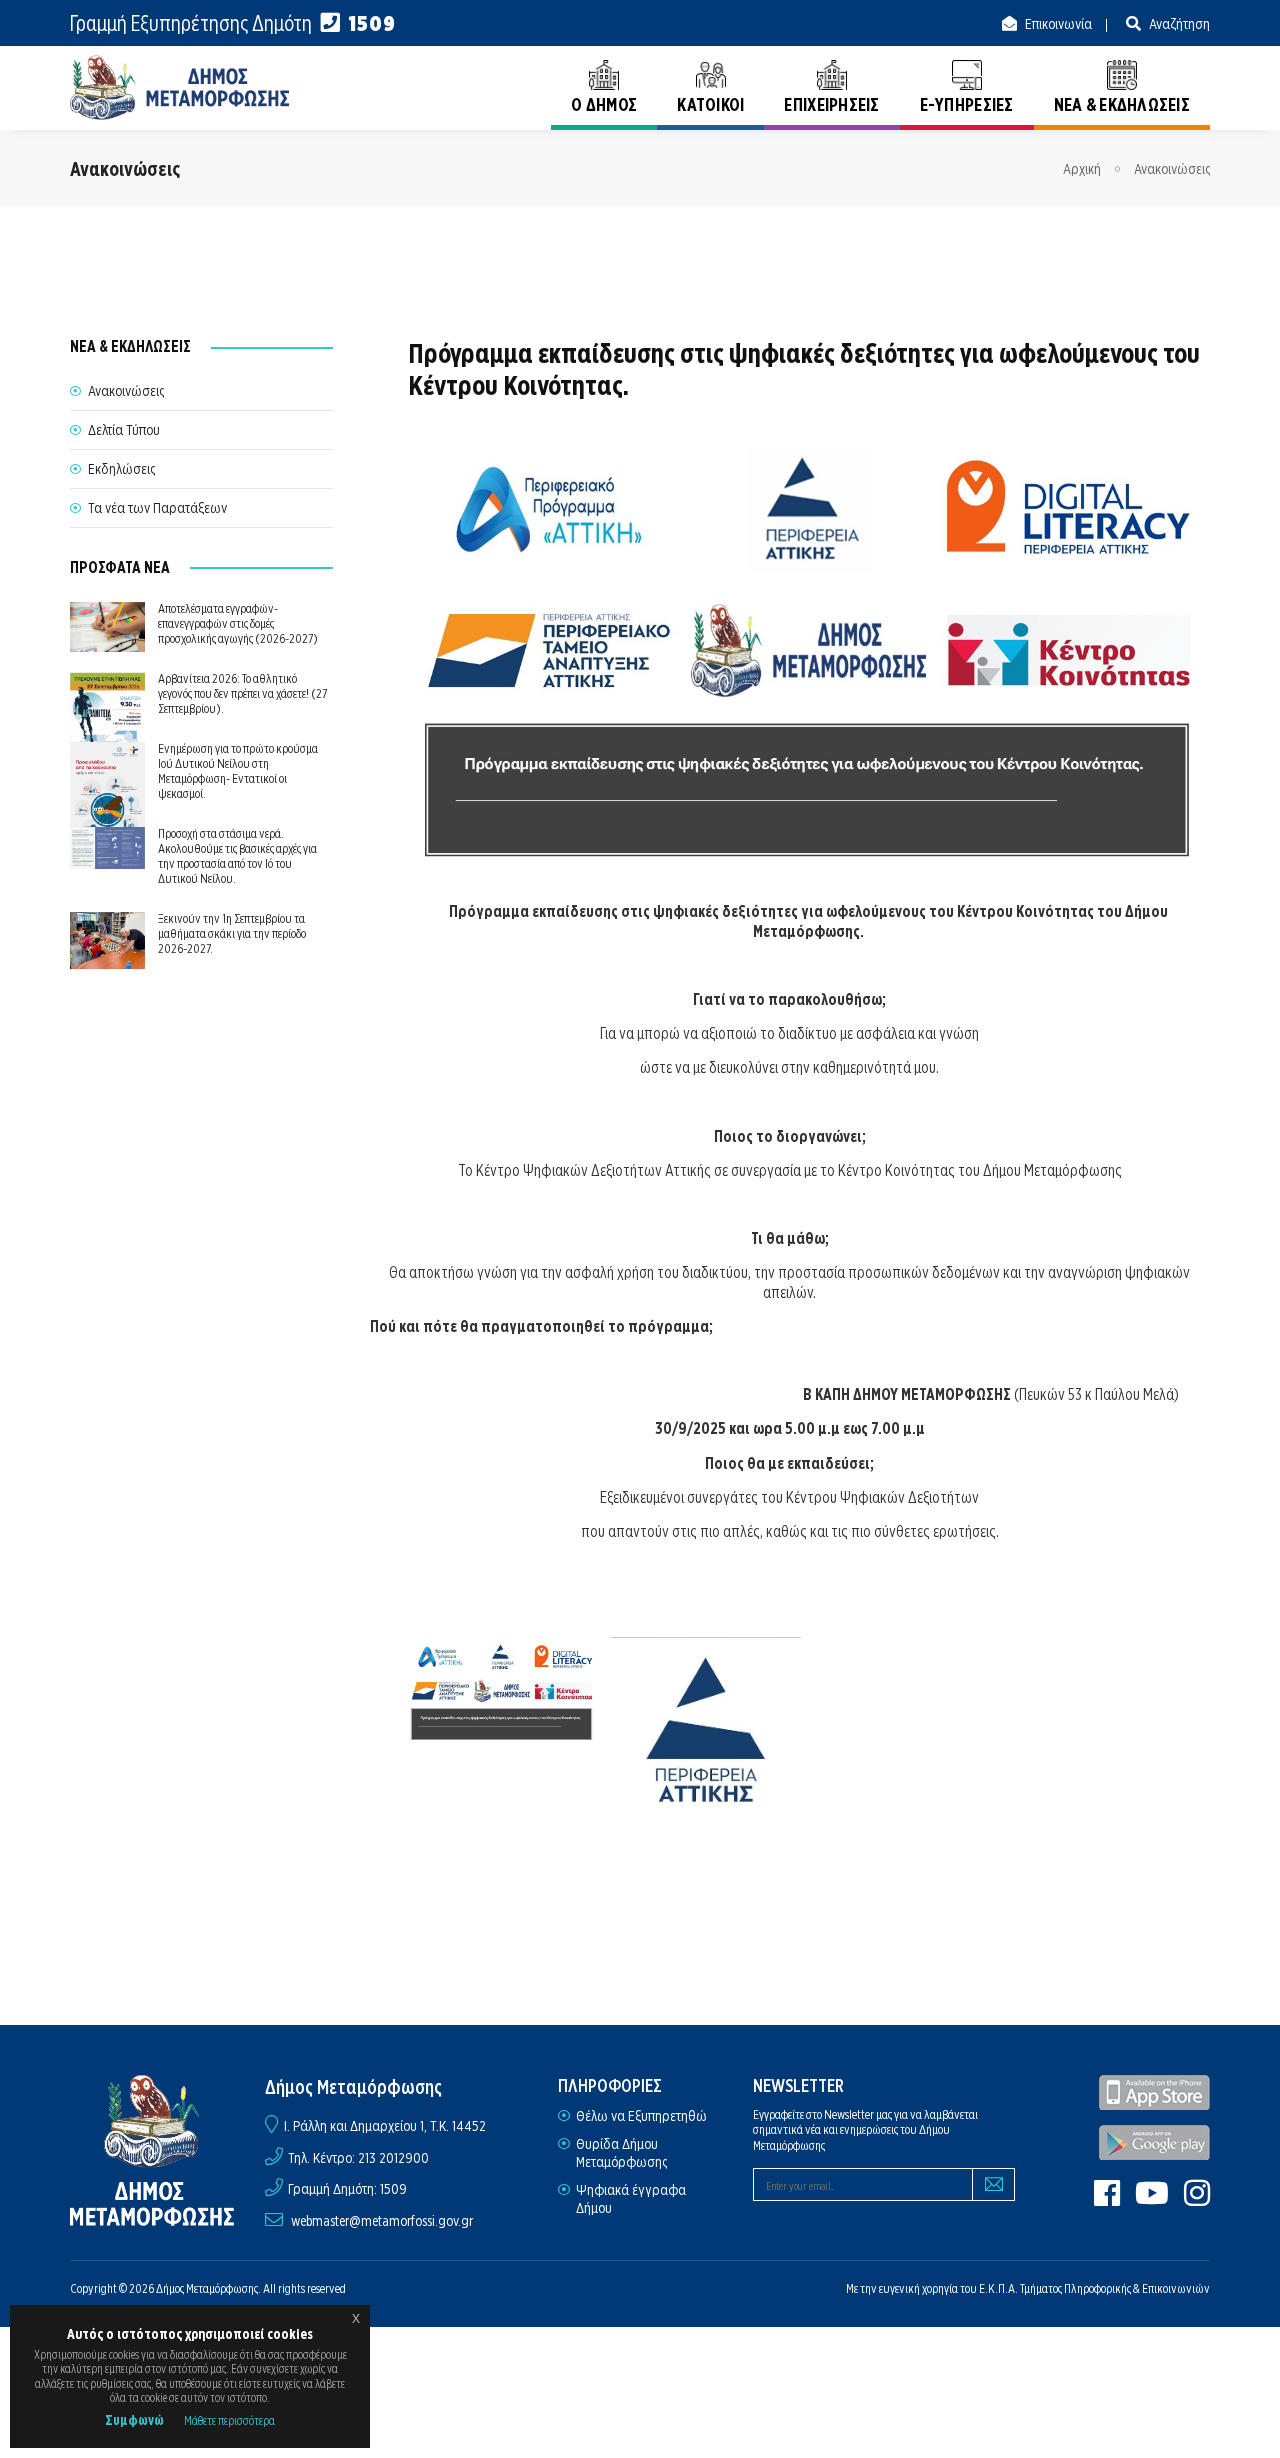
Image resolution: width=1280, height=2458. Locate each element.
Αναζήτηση (1178, 24)
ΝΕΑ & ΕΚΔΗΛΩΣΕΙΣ (1122, 104)
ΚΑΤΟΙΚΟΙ (710, 104)
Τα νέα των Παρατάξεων (157, 508)
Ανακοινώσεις (1172, 169)
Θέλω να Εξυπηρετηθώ (641, 2116)
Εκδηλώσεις (121, 469)
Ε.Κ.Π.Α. (998, 2288)
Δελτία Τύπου (124, 430)
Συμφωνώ (134, 2420)
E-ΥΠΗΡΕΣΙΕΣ (967, 104)
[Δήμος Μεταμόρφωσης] (180, 87)
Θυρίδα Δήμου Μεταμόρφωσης (621, 2153)
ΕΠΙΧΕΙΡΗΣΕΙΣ (831, 104)
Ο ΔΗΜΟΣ (604, 104)
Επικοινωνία (1057, 24)
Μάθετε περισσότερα (229, 2420)
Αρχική (1082, 169)
